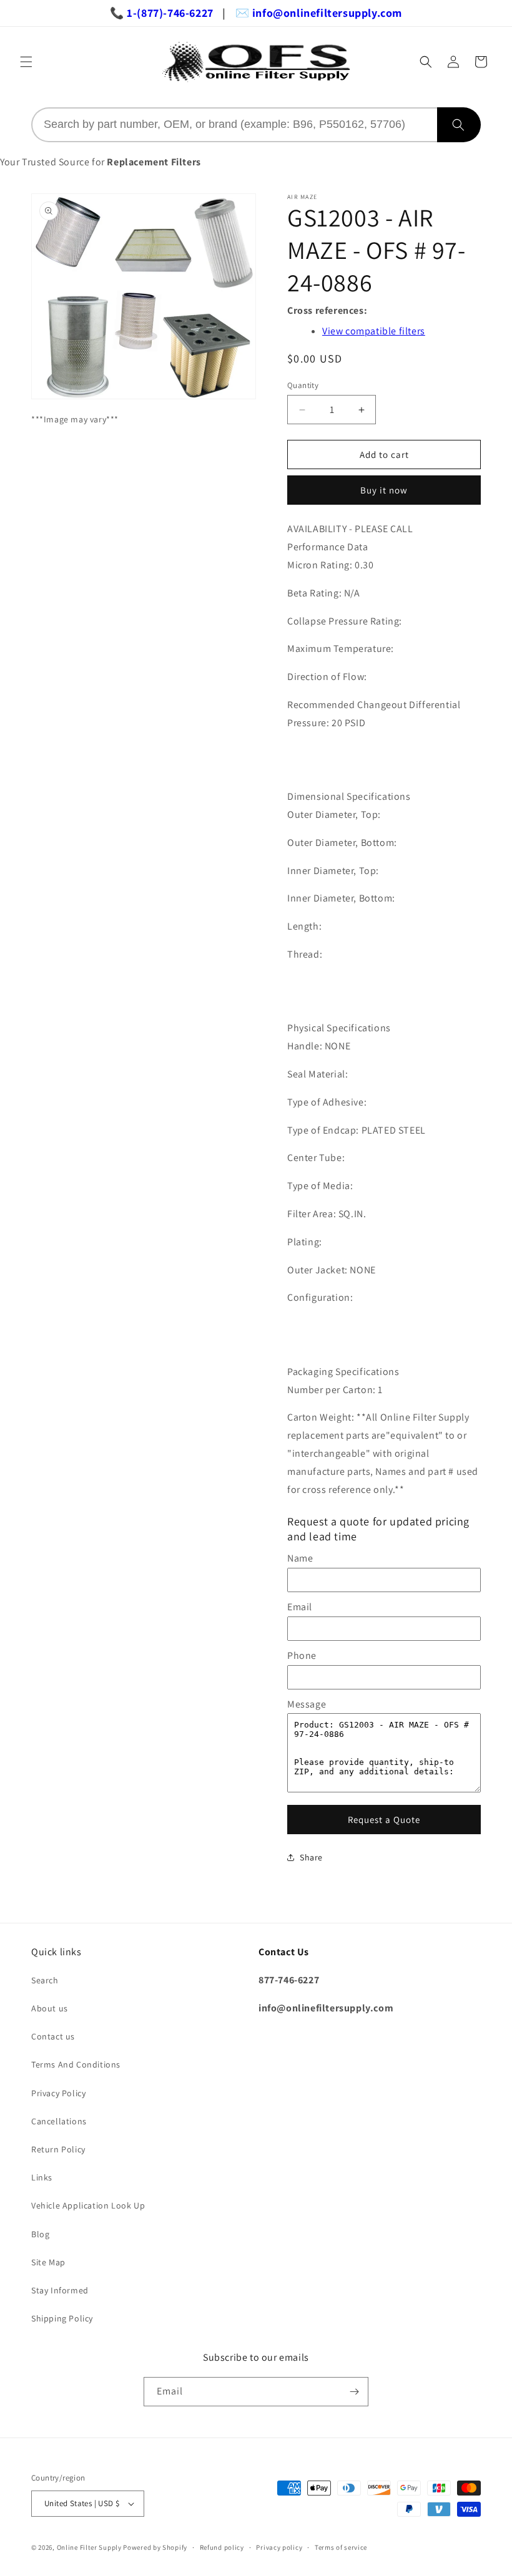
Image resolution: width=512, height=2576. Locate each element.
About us (50, 2008)
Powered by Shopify (155, 2547)
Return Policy (58, 2149)
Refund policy (222, 2547)
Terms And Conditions (76, 2064)
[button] (26, 62)
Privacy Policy (58, 2093)
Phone (302, 1655)
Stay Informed (60, 2290)
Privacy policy (279, 2547)
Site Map (48, 2262)
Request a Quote (384, 1820)
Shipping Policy (62, 2318)
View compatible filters (374, 331)
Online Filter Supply (89, 2547)
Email (300, 1607)
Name (300, 1558)
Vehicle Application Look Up (88, 2205)
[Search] (459, 125)
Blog (40, 2234)
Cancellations (59, 2121)
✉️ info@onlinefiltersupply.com (319, 13)
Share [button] (311, 1857)
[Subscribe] (354, 2392)
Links (42, 2177)
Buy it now (384, 490)
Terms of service (341, 2547)
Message (307, 1704)
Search (45, 1980)
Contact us (53, 2036)
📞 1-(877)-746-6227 (162, 13)
